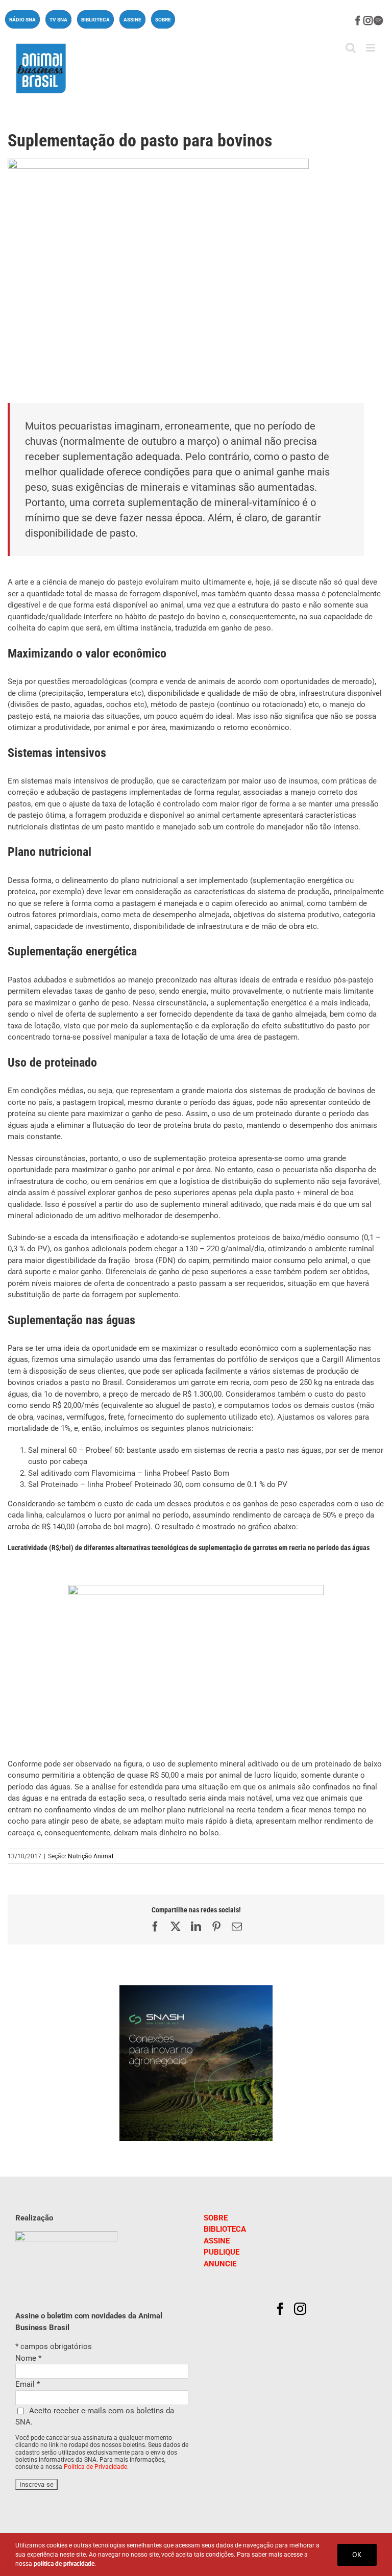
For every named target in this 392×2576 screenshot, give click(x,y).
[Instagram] (300, 2309)
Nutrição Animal (91, 1856)
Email (28, 2384)
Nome (28, 2358)
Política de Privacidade (95, 2467)
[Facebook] (280, 2309)
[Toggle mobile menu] (371, 48)
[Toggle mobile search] (351, 48)
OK (357, 2555)
